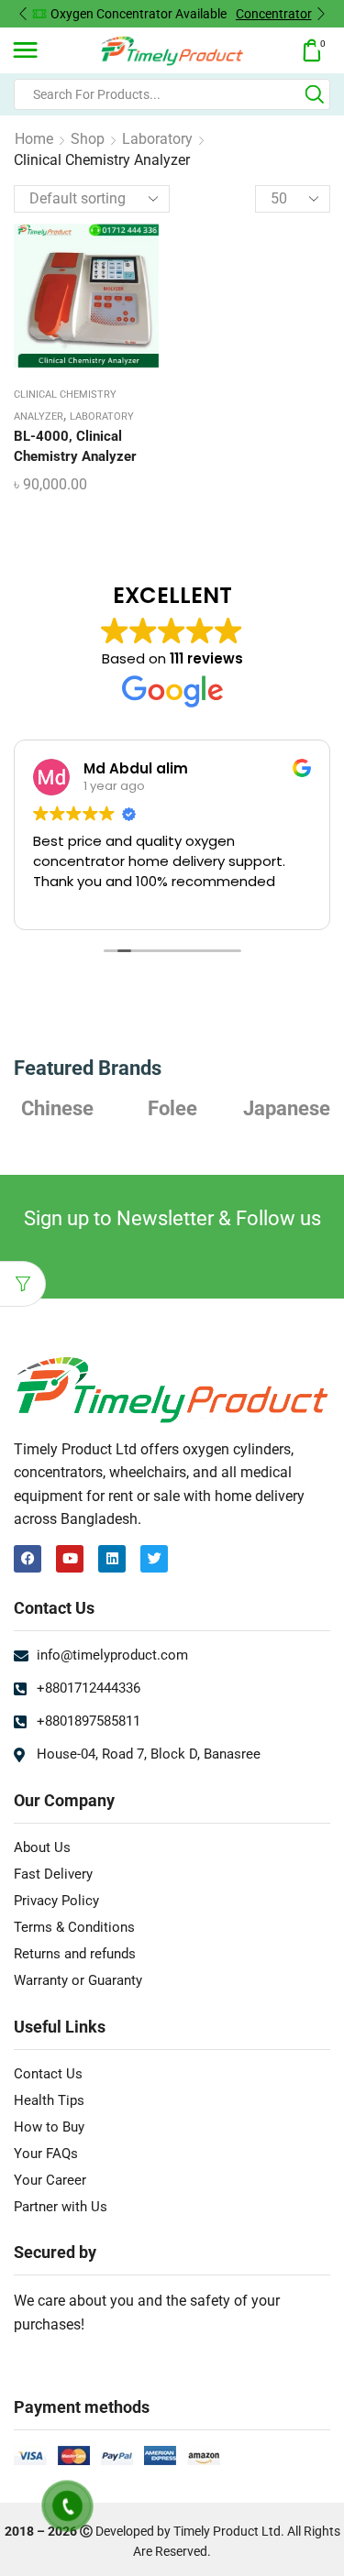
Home (34, 139)
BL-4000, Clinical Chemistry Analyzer (75, 446)
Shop (88, 139)
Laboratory (157, 139)
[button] (23, 14)
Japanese (172, 1108)
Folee (58, 1108)
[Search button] (315, 94)
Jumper (287, 1108)
